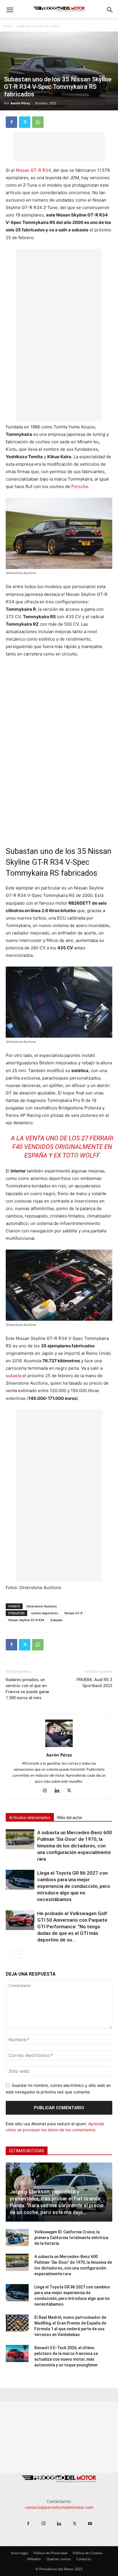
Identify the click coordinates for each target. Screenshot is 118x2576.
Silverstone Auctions (42, 1606)
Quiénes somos (59, 2559)
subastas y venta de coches (38, 26)
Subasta (56, 1620)
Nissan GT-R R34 (33, 170)
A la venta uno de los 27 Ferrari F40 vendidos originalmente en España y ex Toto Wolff (62, 1147)
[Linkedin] (59, 1791)
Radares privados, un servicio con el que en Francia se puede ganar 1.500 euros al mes (28, 1689)
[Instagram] (47, 1791)
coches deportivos (45, 1613)
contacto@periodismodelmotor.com (59, 2507)
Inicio (7, 26)
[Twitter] (25, 122)
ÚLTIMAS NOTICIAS (27, 2151)
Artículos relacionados (30, 1818)
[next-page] (18, 1954)
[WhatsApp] (38, 122)
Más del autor (70, 1818)
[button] (10, 10)
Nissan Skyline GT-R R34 (26, 1620)
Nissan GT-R (73, 1613)
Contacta (84, 2559)
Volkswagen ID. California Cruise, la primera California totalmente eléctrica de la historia (71, 2238)
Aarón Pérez (20, 103)
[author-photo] (59, 1747)
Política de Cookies (88, 2553)
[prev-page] (9, 1954)
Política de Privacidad (50, 2553)
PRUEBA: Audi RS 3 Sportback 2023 (95, 1683)
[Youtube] (90, 2524)
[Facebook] (11, 122)
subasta (14, 1376)
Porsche (80, 486)
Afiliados (34, 2559)
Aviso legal (19, 2553)
